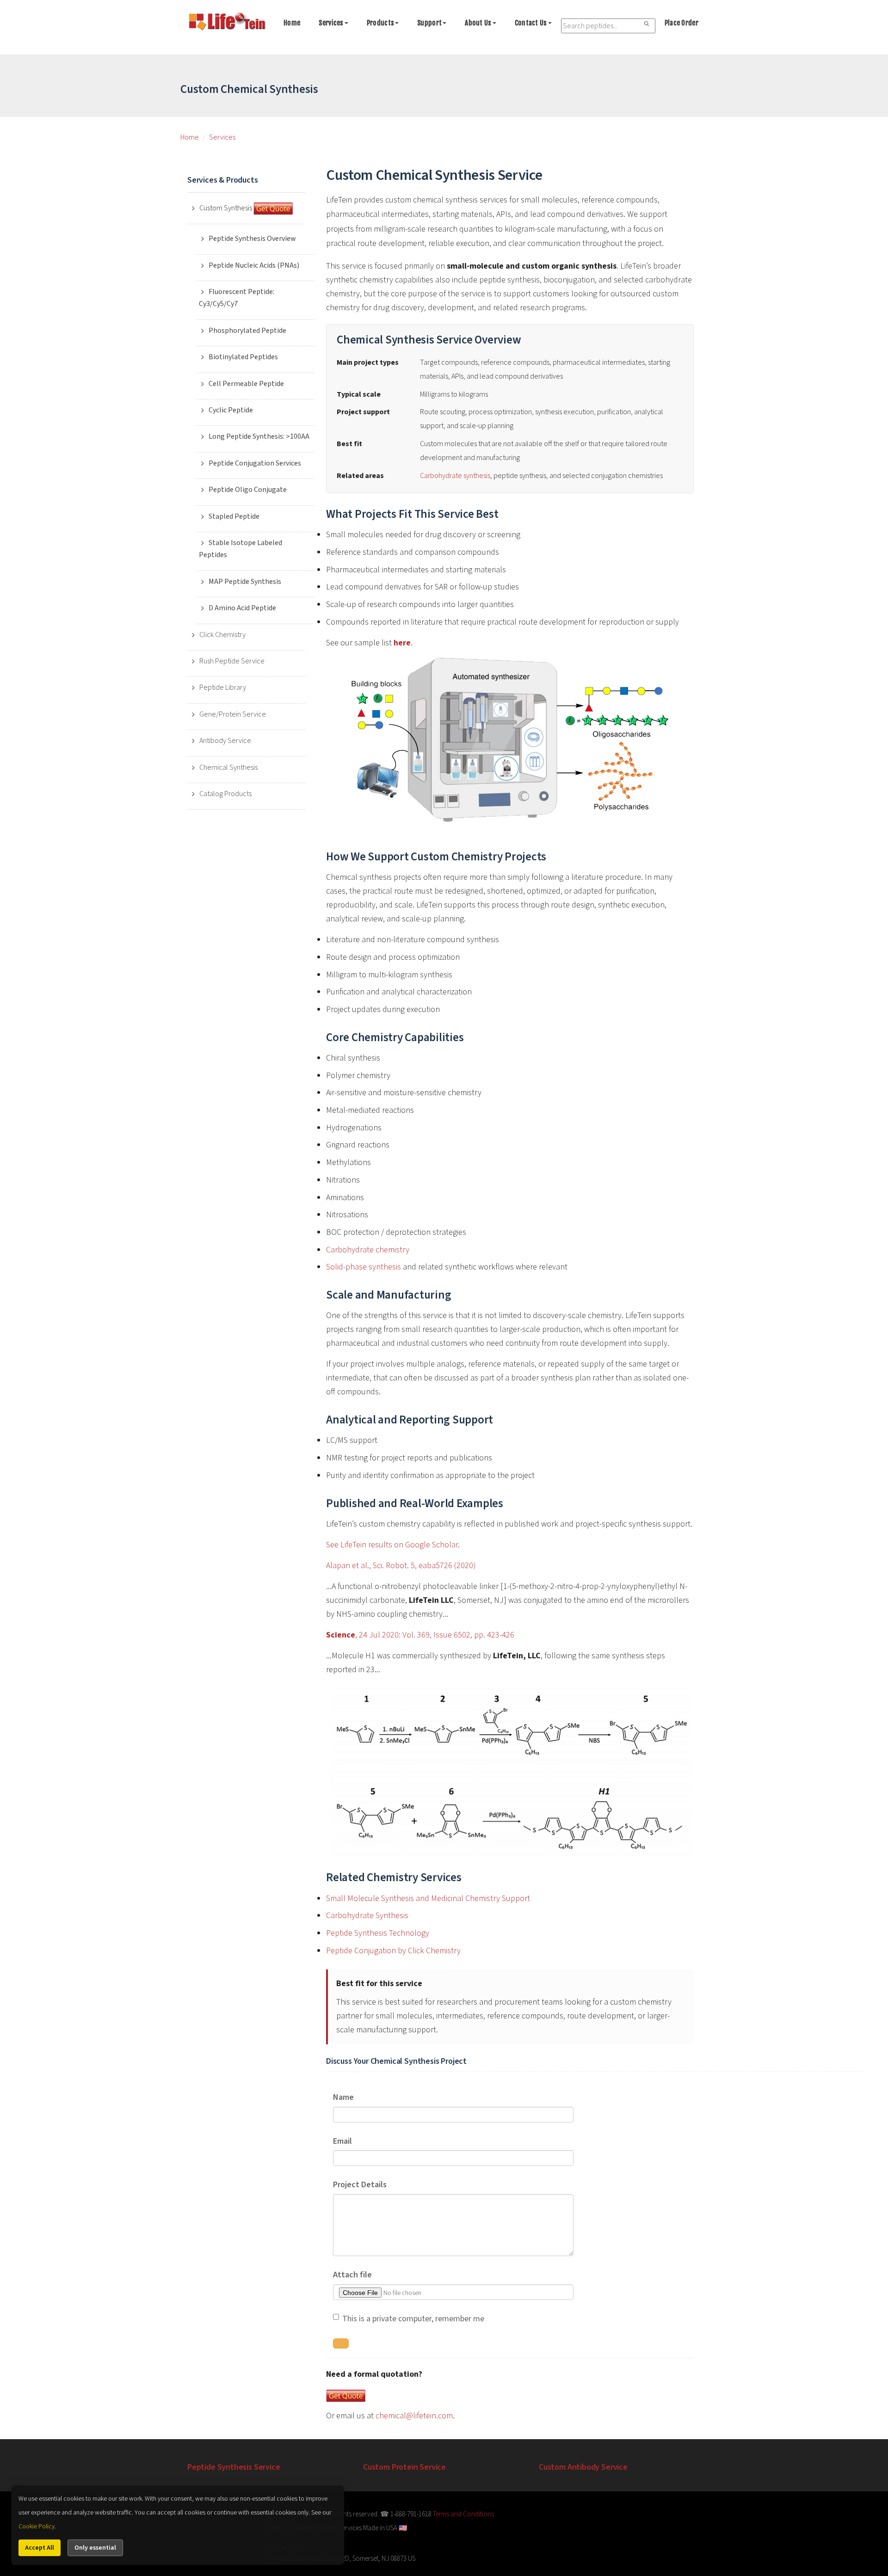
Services (331, 23)
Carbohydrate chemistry (368, 1250)
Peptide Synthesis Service (234, 2467)
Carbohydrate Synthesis (367, 1916)
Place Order (681, 23)
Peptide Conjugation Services (255, 463)
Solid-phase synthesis (364, 1267)
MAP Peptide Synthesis (245, 582)
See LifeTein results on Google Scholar (392, 1545)
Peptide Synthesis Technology (378, 1933)
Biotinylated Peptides (243, 357)
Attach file (352, 2275)
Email (342, 2141)
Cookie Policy (37, 2527)
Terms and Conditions (463, 2514)
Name (343, 2097)
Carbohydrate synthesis (455, 476)
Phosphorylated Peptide (247, 331)
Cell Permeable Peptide (246, 384)
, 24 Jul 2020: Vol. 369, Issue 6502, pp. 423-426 (420, 1635)
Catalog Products (225, 794)
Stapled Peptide (234, 516)
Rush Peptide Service (232, 661)
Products (380, 23)
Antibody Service (225, 741)
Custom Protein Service (404, 2467)
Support (429, 23)
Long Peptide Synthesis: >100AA (259, 436)
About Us (478, 23)
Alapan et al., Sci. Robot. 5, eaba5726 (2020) (401, 1566)
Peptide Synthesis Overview (252, 239)
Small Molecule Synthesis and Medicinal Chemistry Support (428, 1898)
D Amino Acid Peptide (242, 608)
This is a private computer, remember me (413, 2319)
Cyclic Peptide (231, 410)
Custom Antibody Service (583, 2467)
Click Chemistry (222, 635)
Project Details (360, 2185)
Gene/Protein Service (233, 714)
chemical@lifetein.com (414, 2416)
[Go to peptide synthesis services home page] (227, 23)
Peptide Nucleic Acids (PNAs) (254, 265)
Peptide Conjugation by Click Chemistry (393, 1951)
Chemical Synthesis (228, 767)
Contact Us (531, 23)
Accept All (40, 2548)
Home (292, 23)
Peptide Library (223, 687)
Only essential (95, 2548)
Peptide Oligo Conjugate (248, 490)
